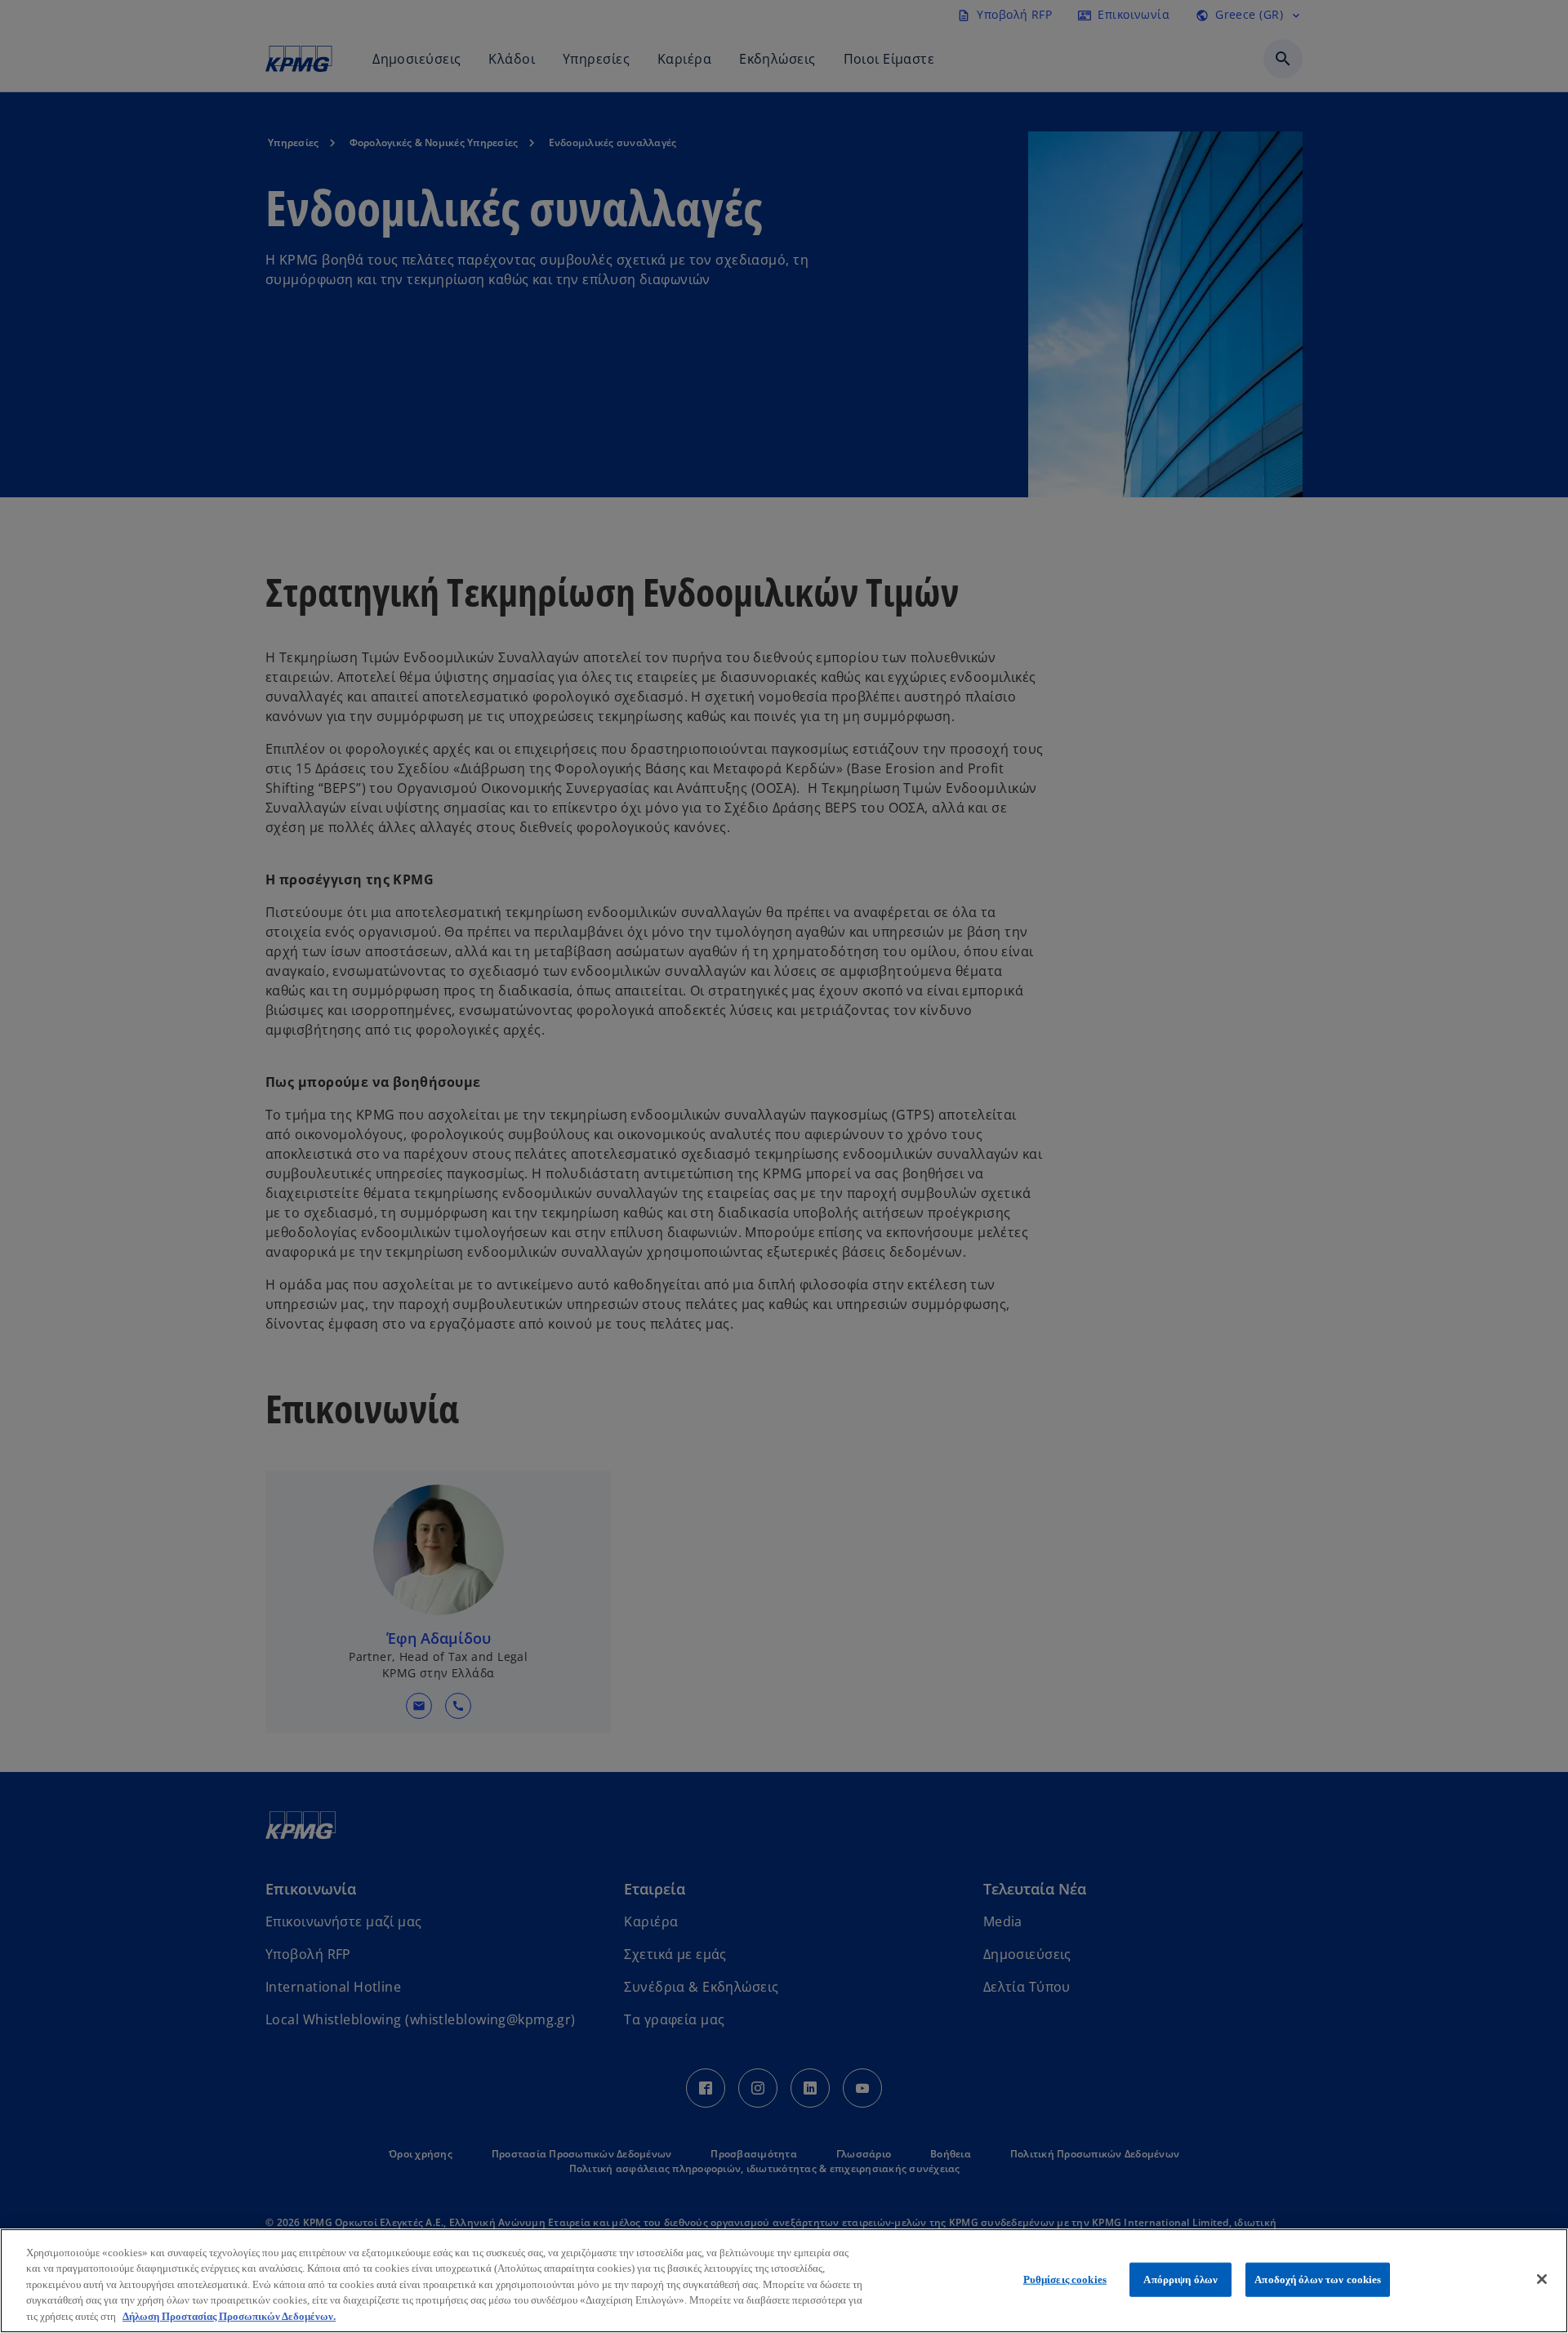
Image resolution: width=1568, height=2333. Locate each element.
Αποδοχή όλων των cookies (1318, 2280)
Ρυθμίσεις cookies (1065, 2280)
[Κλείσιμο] (1542, 2279)
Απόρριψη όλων (1180, 2280)
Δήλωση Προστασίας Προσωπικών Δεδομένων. (229, 2316)
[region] (784, 2281)
